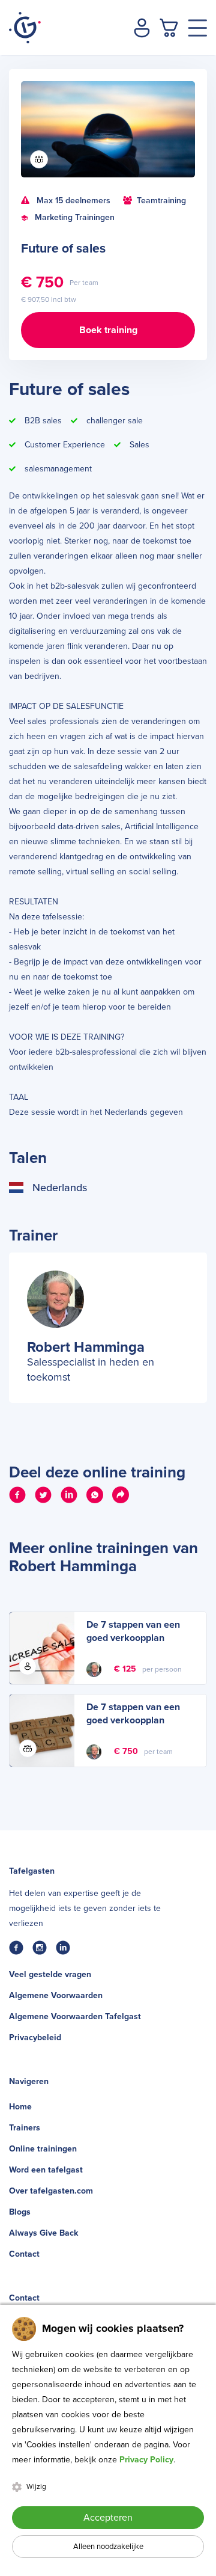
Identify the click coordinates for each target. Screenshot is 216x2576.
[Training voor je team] (39, 159)
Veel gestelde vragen (50, 1974)
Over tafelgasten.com (51, 2191)
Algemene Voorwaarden (56, 1995)
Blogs (20, 2212)
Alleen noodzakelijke (108, 2547)
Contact (24, 2254)
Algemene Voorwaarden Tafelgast (75, 2016)
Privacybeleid (35, 2038)
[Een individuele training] (28, 1666)
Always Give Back (43, 2233)
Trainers (25, 2128)
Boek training (108, 330)
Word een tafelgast (46, 2170)
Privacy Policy (146, 2460)
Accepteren (108, 2518)
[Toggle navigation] (197, 28)
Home (20, 2107)
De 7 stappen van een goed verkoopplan (133, 1631)
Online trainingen (43, 2149)
